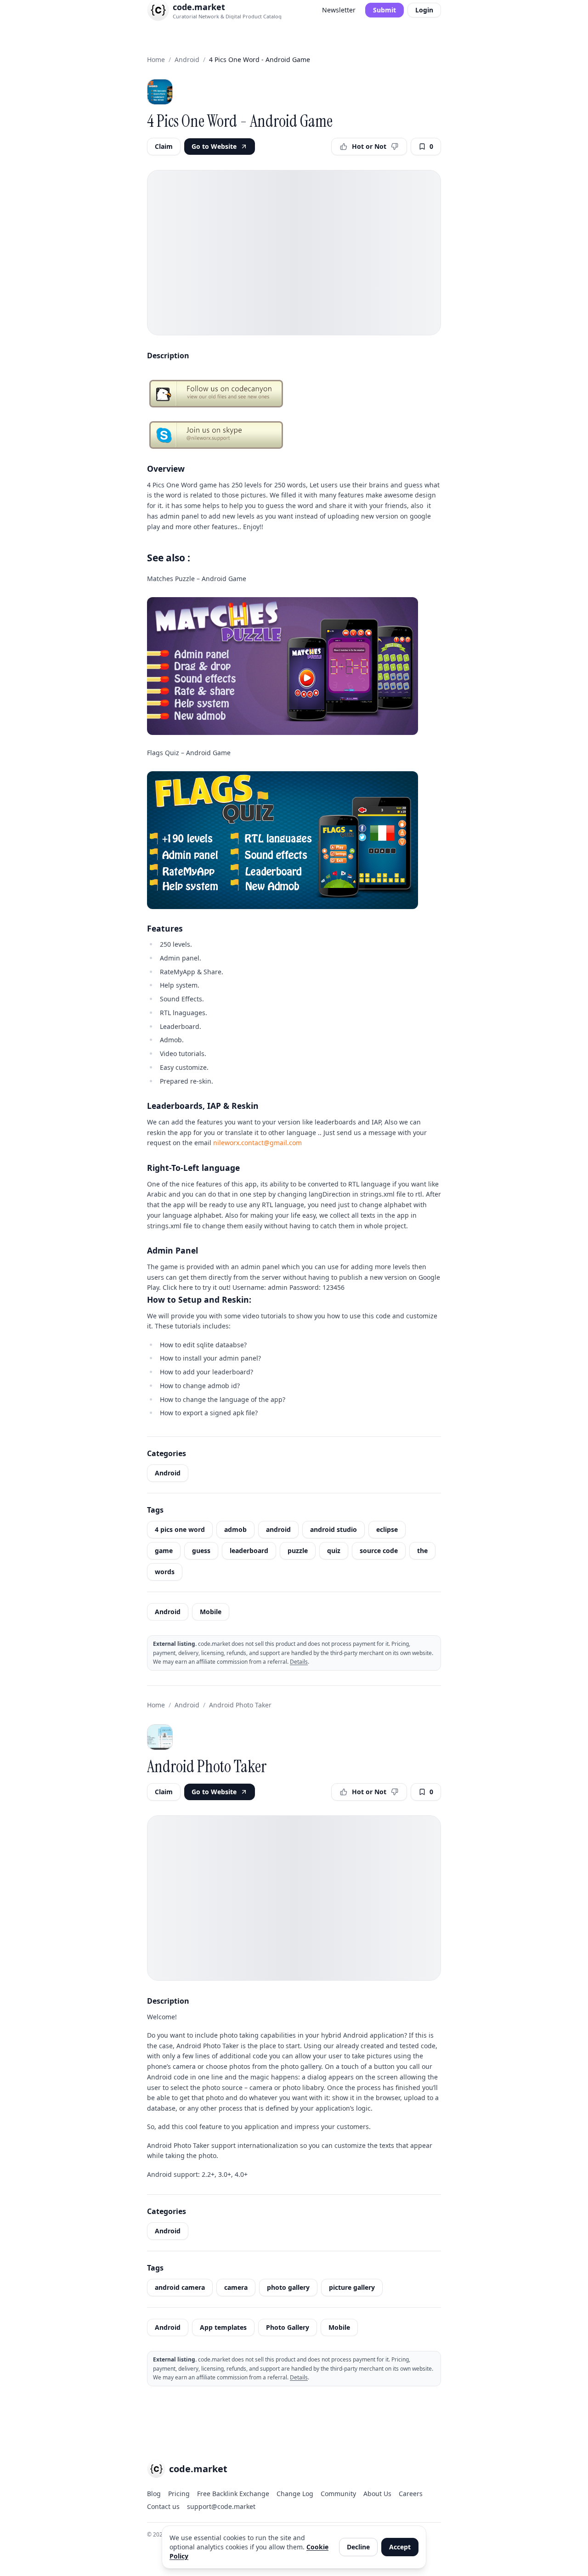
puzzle (298, 1551)
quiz (334, 1551)
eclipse (387, 1529)
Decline (358, 2547)
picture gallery (352, 2287)
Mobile (211, 1612)
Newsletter (339, 10)
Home (156, 59)
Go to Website (214, 146)
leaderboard (249, 1551)
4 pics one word (180, 1529)
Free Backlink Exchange (233, 2494)
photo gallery (288, 2287)
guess (201, 1551)
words (165, 1572)
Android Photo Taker (240, 1705)
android (278, 1529)
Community (338, 2494)
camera (236, 2287)
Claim (164, 146)
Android (187, 59)
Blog (154, 2494)
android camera (180, 2287)
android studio (334, 1529)
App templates (223, 2327)
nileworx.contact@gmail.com (257, 1143)
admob (235, 1529)
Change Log (295, 2494)
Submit (384, 10)
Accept (400, 2547)
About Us (377, 2494)
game (164, 1551)
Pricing (179, 2494)
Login (424, 10)
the (422, 1551)
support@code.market (221, 2506)
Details (299, 1662)
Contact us (163, 2506)
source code (379, 1551)
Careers (411, 2494)
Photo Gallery (288, 2327)
